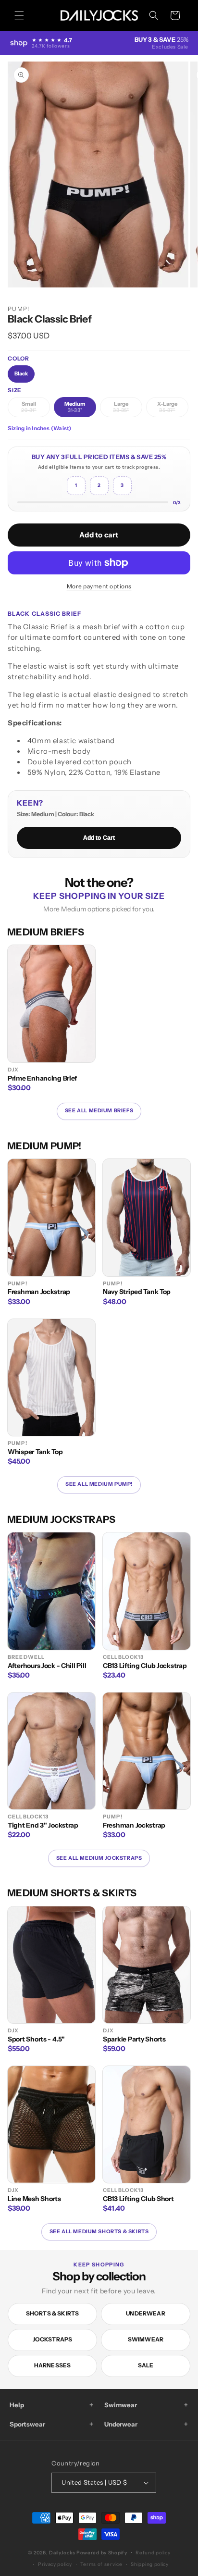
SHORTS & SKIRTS (53, 2313)
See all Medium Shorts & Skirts (99, 2232)
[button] (19, 15)
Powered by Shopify (102, 2553)
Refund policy (153, 2553)
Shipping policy (150, 2564)
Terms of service (101, 2564)
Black (21, 373)
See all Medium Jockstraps (99, 1858)
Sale (146, 2365)
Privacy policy (55, 2564)
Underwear (146, 2313)
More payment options (99, 586)
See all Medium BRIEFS (99, 1111)
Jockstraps (53, 2339)
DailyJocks (62, 2553)
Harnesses (53, 2365)
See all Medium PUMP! (99, 1484)
